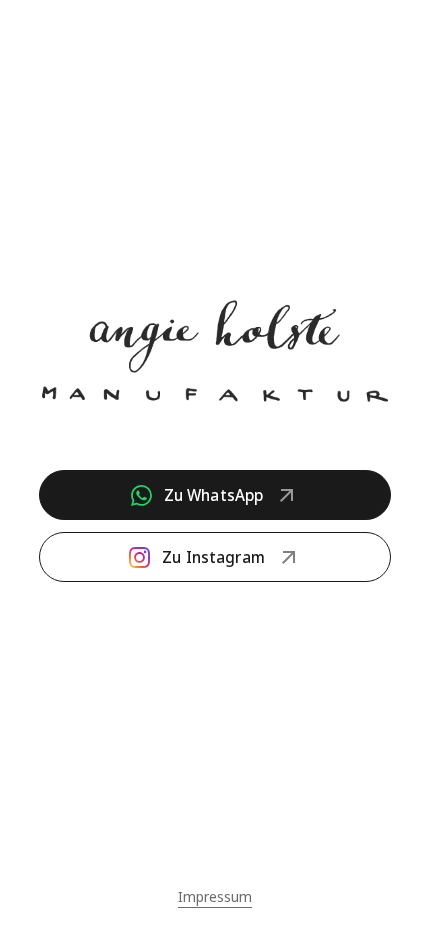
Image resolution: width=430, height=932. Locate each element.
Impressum (215, 896)
